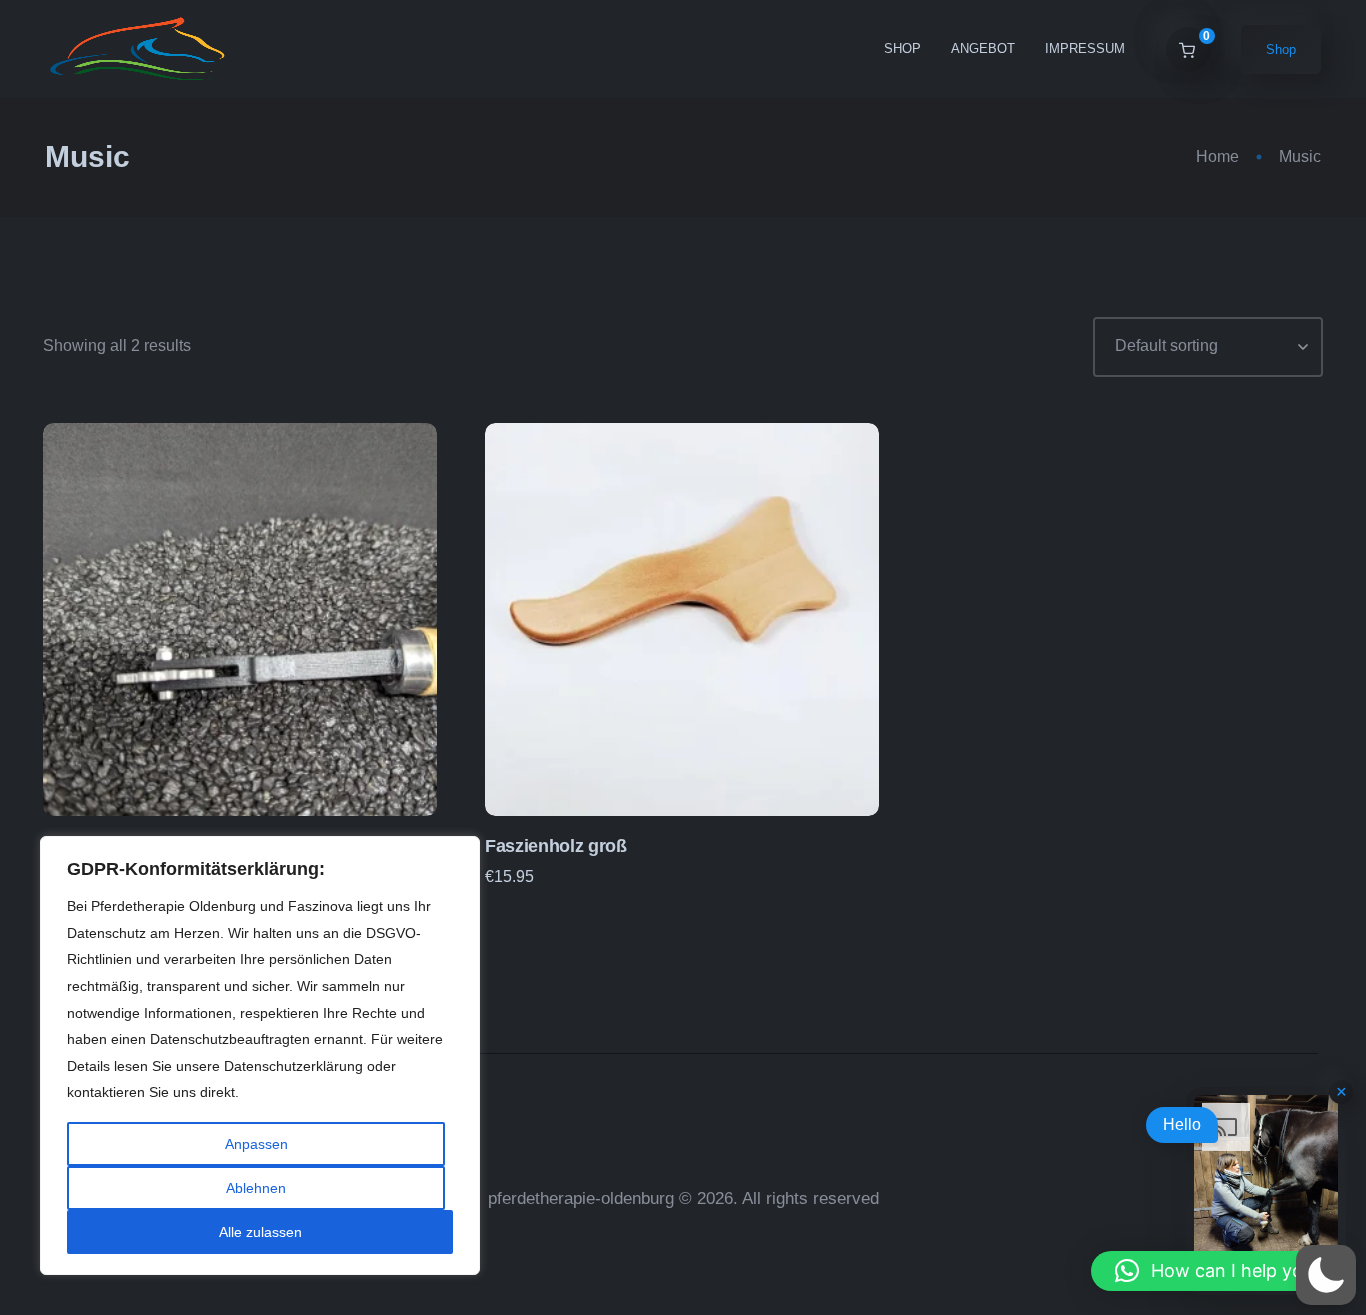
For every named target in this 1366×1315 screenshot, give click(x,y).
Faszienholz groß (555, 846)
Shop (902, 48)
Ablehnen (256, 1188)
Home (1217, 156)
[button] (1218, 1271)
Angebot (983, 48)
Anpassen (256, 1144)
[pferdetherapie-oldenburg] (139, 49)
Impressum (1085, 48)
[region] (260, 1055)
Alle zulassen (260, 1232)
